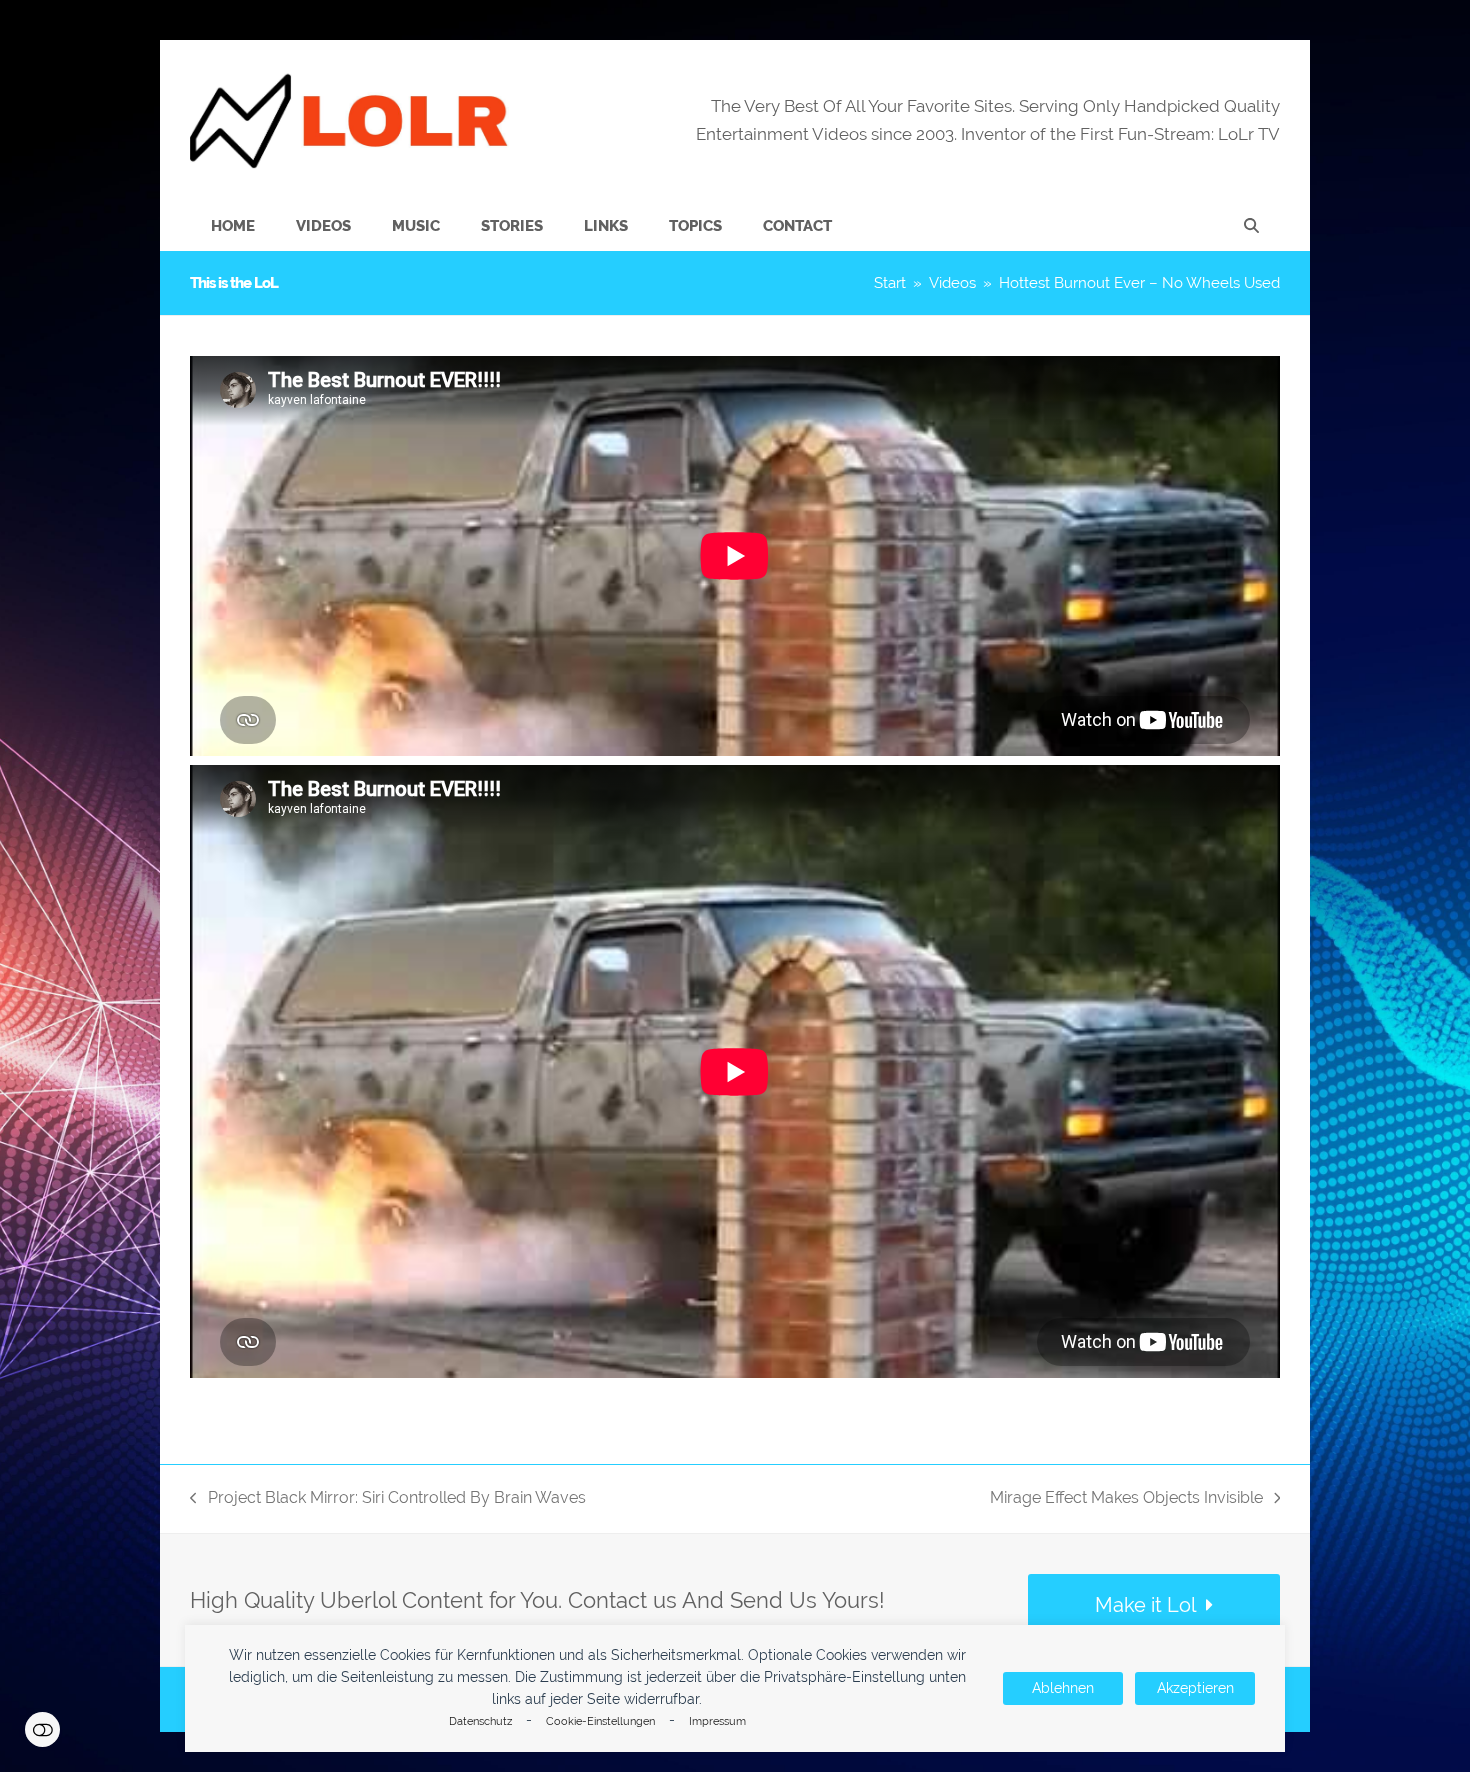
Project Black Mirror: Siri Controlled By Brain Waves (388, 1499)
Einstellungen (42, 1729)
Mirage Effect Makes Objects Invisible (1126, 1499)
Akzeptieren (1195, 1688)
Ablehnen (1063, 1688)
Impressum (717, 1721)
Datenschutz (480, 1721)
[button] (1251, 226)
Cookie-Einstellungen (600, 1721)
